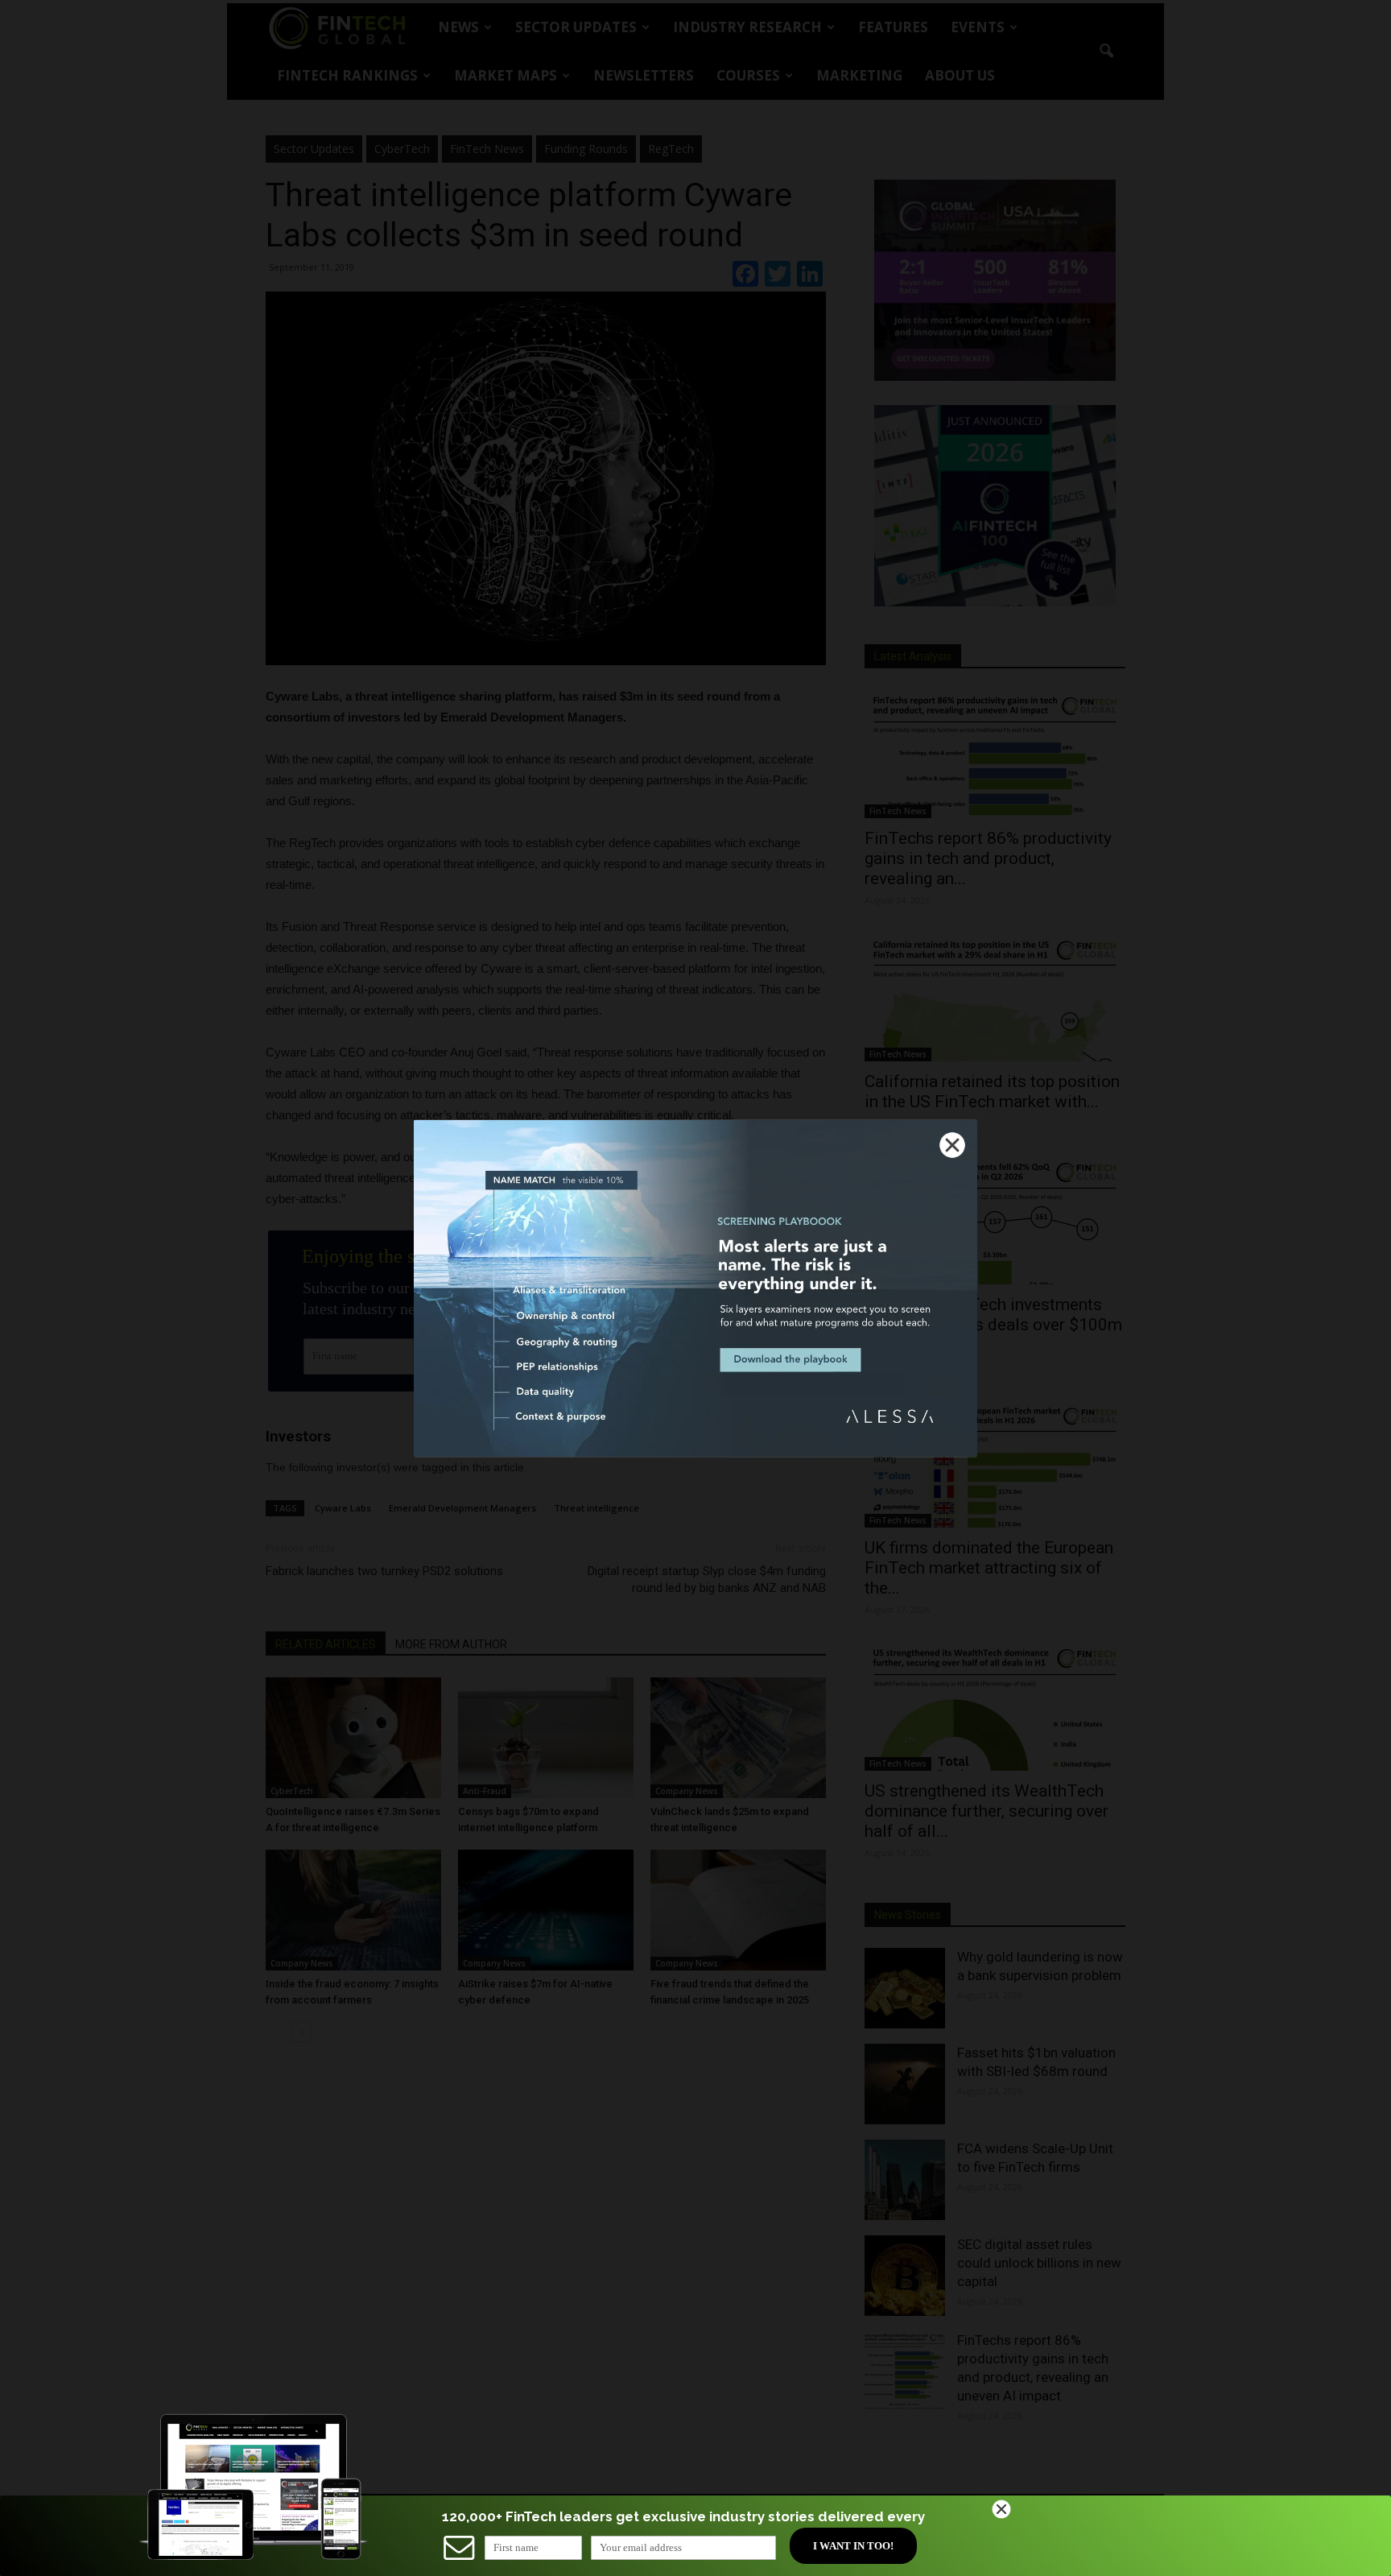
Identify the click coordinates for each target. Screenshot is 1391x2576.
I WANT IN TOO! (853, 2546)
